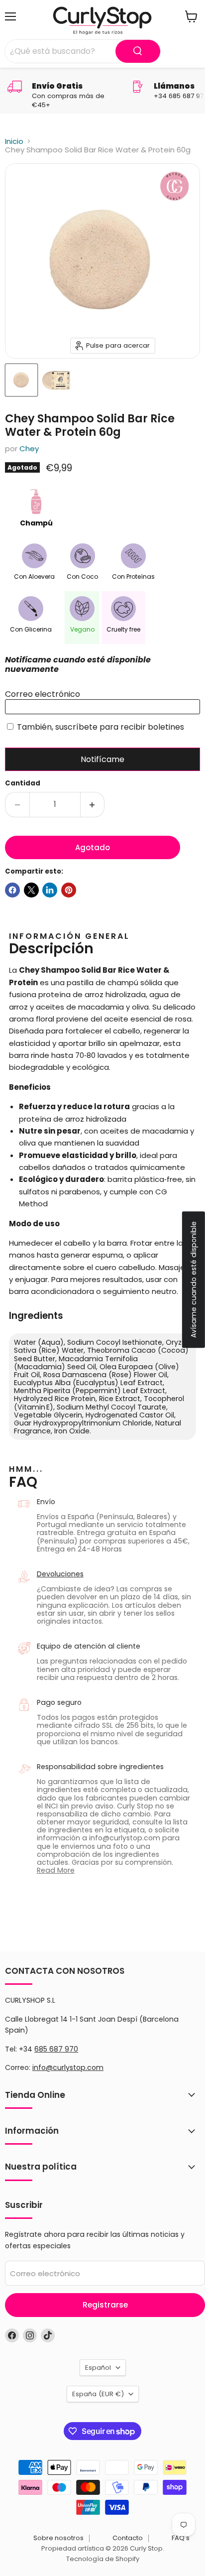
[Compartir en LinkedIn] (50, 890)
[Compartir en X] (31, 890)
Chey (29, 449)
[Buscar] (138, 51)
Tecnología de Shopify (103, 2559)
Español (98, 2368)
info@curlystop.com (68, 2067)
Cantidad (23, 783)
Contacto (128, 2538)
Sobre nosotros (58, 2538)
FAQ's (181, 2538)
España (98, 2394)
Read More (56, 1870)
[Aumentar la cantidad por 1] (93, 804)
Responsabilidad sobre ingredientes (100, 1767)
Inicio (14, 141)
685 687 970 (56, 2049)
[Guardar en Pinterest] (69, 890)
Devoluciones (60, 1574)
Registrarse (105, 2305)
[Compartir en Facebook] (12, 890)
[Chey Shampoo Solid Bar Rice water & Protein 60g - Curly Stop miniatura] (21, 380)
